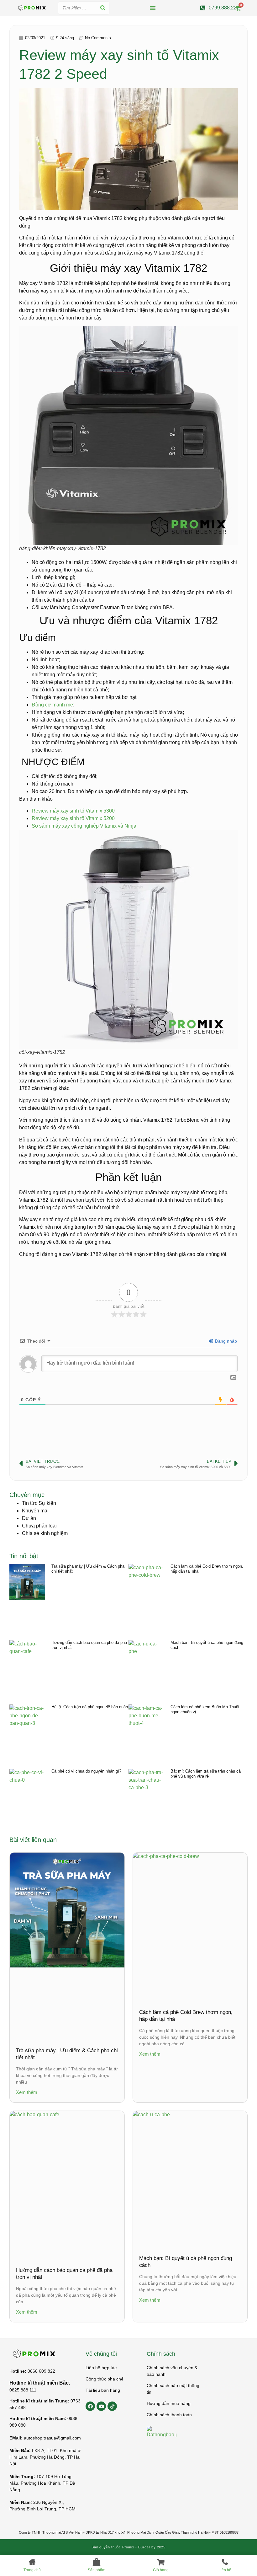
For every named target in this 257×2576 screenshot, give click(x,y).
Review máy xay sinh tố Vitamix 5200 (73, 818)
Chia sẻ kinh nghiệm (45, 1533)
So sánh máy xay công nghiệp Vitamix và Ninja (84, 826)
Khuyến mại (35, 1511)
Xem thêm (27, 2092)
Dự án (29, 1518)
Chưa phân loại (39, 1526)
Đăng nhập (225, 1341)
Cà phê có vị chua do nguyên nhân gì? (86, 1771)
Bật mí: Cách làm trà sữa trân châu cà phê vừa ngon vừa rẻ (206, 1774)
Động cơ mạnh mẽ (52, 705)
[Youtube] (101, 2406)
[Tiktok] (112, 2406)
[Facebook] (90, 2406)
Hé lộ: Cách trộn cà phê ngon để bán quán (90, 1707)
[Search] (103, 8)
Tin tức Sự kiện (39, 1503)
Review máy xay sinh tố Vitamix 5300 (73, 811)
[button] (153, 8)
